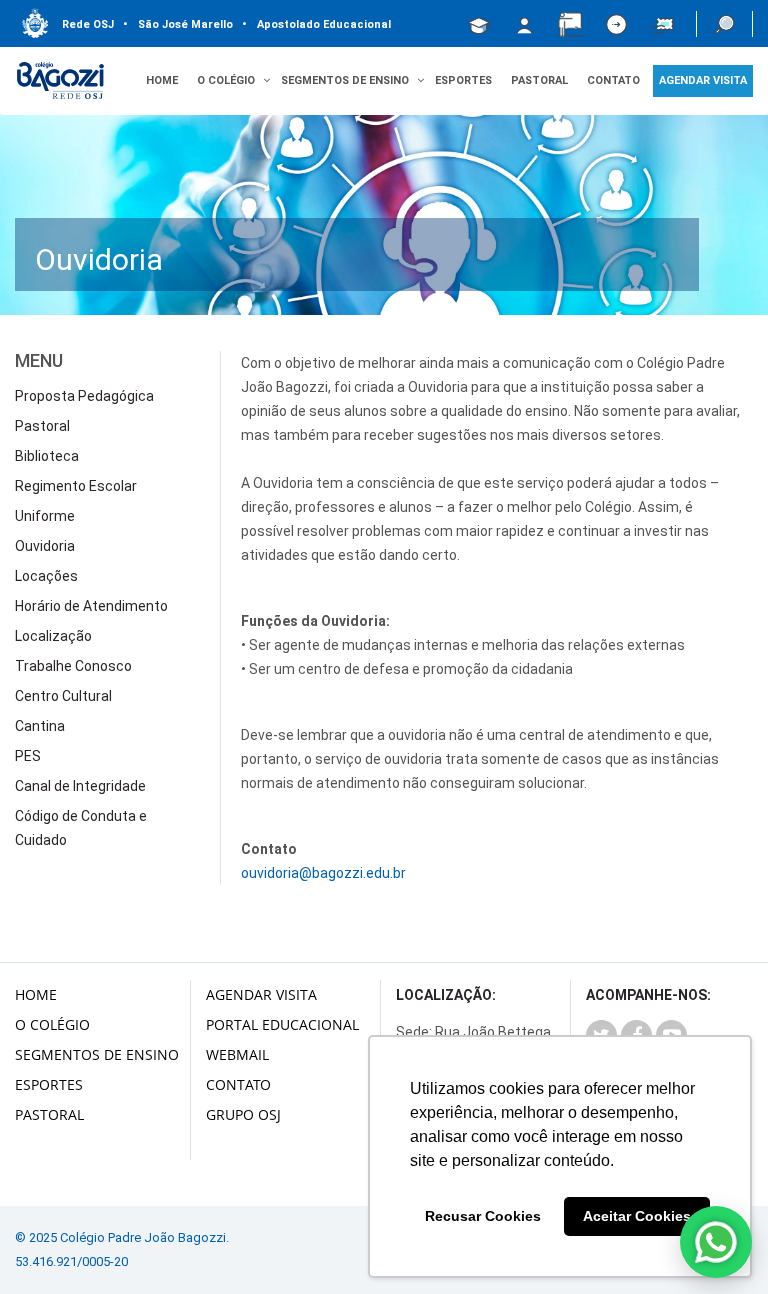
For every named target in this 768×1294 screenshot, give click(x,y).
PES (28, 756)
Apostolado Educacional (316, 24)
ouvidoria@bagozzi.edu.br (323, 873)
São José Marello (178, 24)
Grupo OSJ (243, 1114)
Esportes (463, 80)
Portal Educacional (282, 1024)
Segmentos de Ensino (97, 1054)
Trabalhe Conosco (73, 666)
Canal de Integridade (80, 786)
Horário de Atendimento (91, 606)
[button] (724, 24)
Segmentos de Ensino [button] (345, 80)
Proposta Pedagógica (84, 396)
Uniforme (45, 516)
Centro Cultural (63, 696)
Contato (613, 80)
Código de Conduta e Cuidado (81, 828)
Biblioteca (47, 456)
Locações (46, 576)
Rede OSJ (88, 24)
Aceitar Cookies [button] (637, 1216)
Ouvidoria (45, 546)
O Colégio (52, 1024)
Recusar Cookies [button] (483, 1216)
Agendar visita (703, 80)
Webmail (237, 1054)
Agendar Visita (261, 994)
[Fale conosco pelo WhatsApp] (716, 1242)
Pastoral (539, 80)
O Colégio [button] (226, 80)
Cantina (40, 726)
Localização (53, 636)
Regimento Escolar (76, 486)
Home (162, 80)
